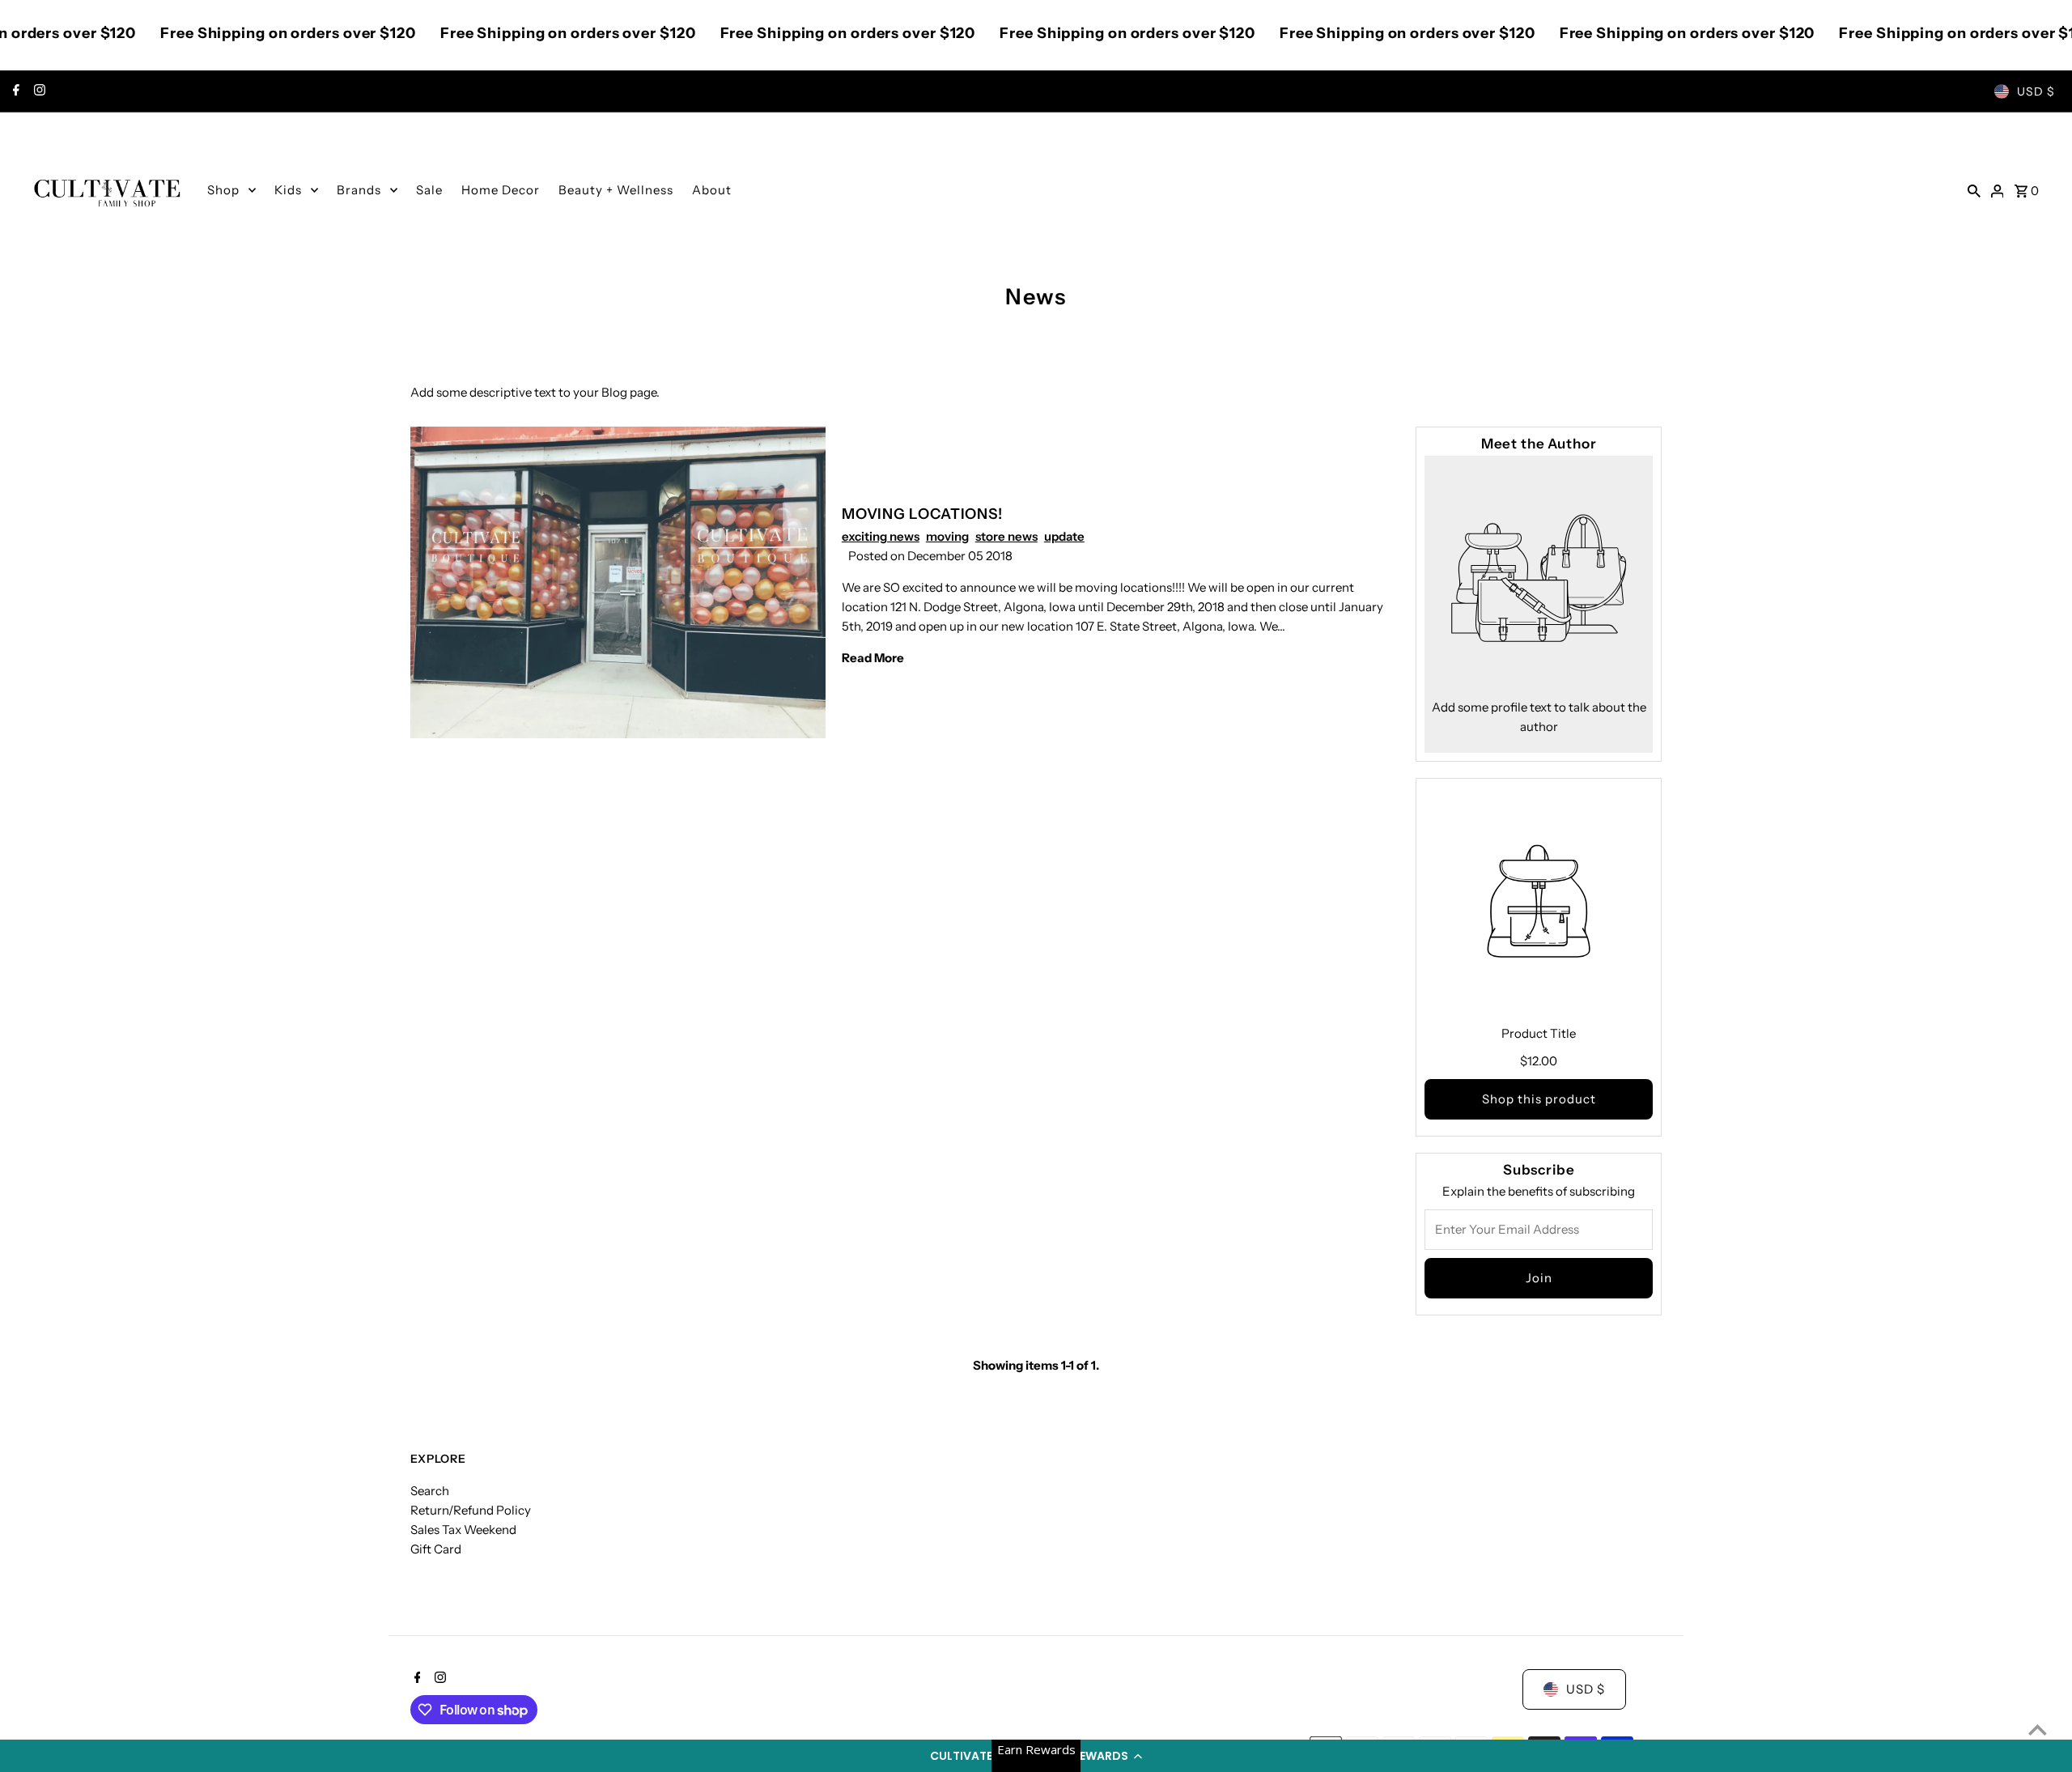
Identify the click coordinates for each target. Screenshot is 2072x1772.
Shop (223, 190)
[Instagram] (38, 91)
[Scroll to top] (2038, 1730)
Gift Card (436, 1549)
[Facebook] (14, 91)
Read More (873, 658)
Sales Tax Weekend (463, 1530)
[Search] (1974, 190)
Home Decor (501, 190)
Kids (288, 190)
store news (1006, 536)
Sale (429, 190)
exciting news (881, 536)
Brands (359, 190)
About (712, 190)
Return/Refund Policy (471, 1510)
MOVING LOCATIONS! (922, 514)
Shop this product (1539, 1099)
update (1064, 536)
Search (430, 1491)
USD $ (2036, 91)
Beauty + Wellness (616, 190)
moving (947, 536)
